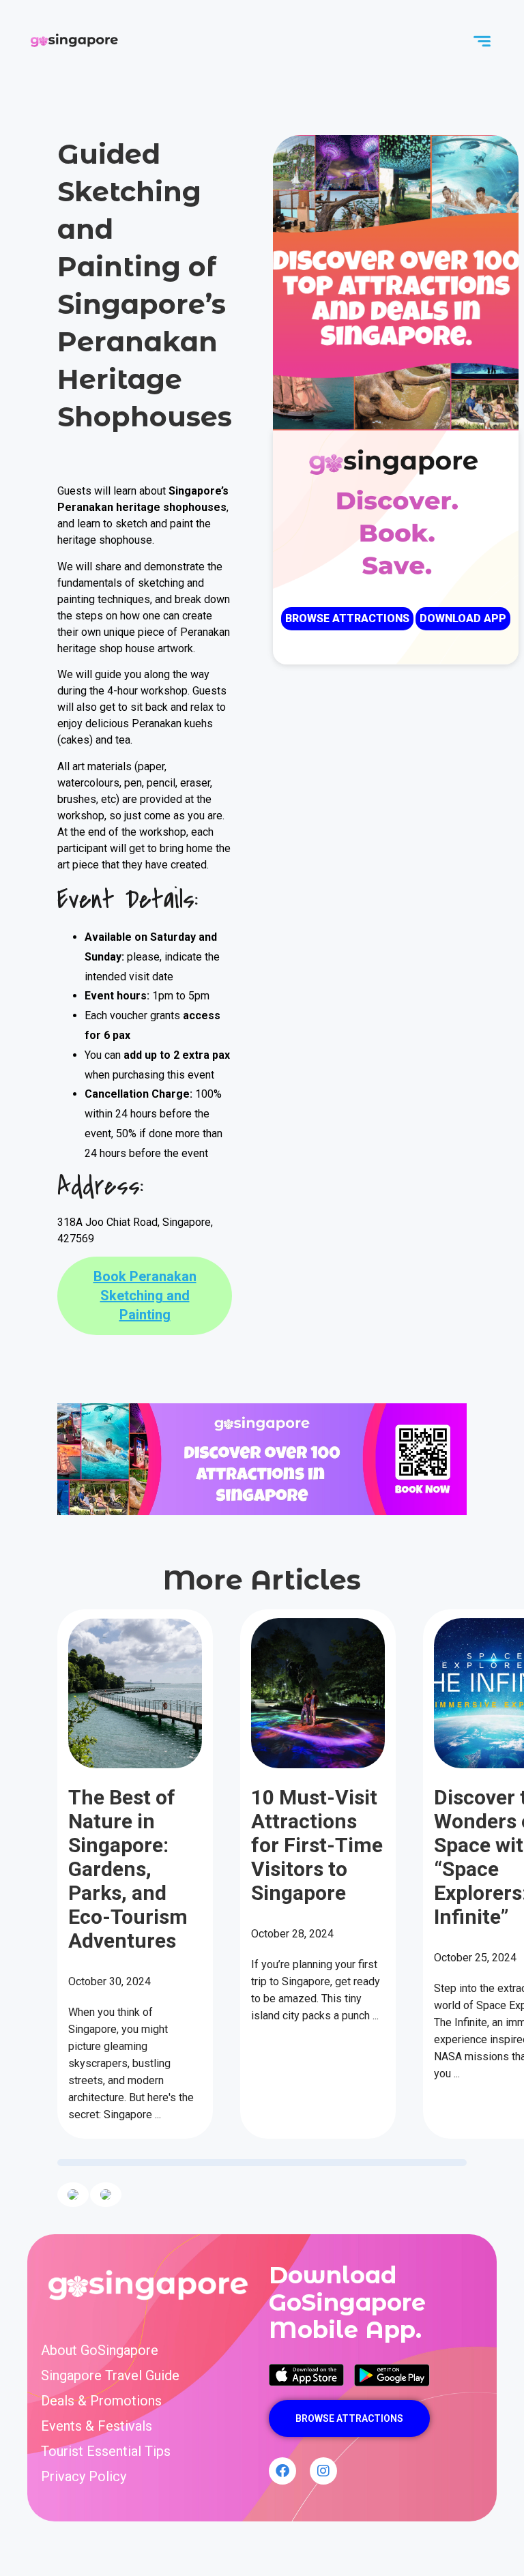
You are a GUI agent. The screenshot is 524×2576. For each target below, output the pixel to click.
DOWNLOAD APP (463, 618)
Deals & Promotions (101, 2401)
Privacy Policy (84, 2477)
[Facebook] (282, 2471)
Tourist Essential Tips (106, 2451)
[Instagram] (323, 2471)
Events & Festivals (97, 2426)
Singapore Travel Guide (110, 2376)
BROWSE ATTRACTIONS (347, 618)
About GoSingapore (100, 2351)
